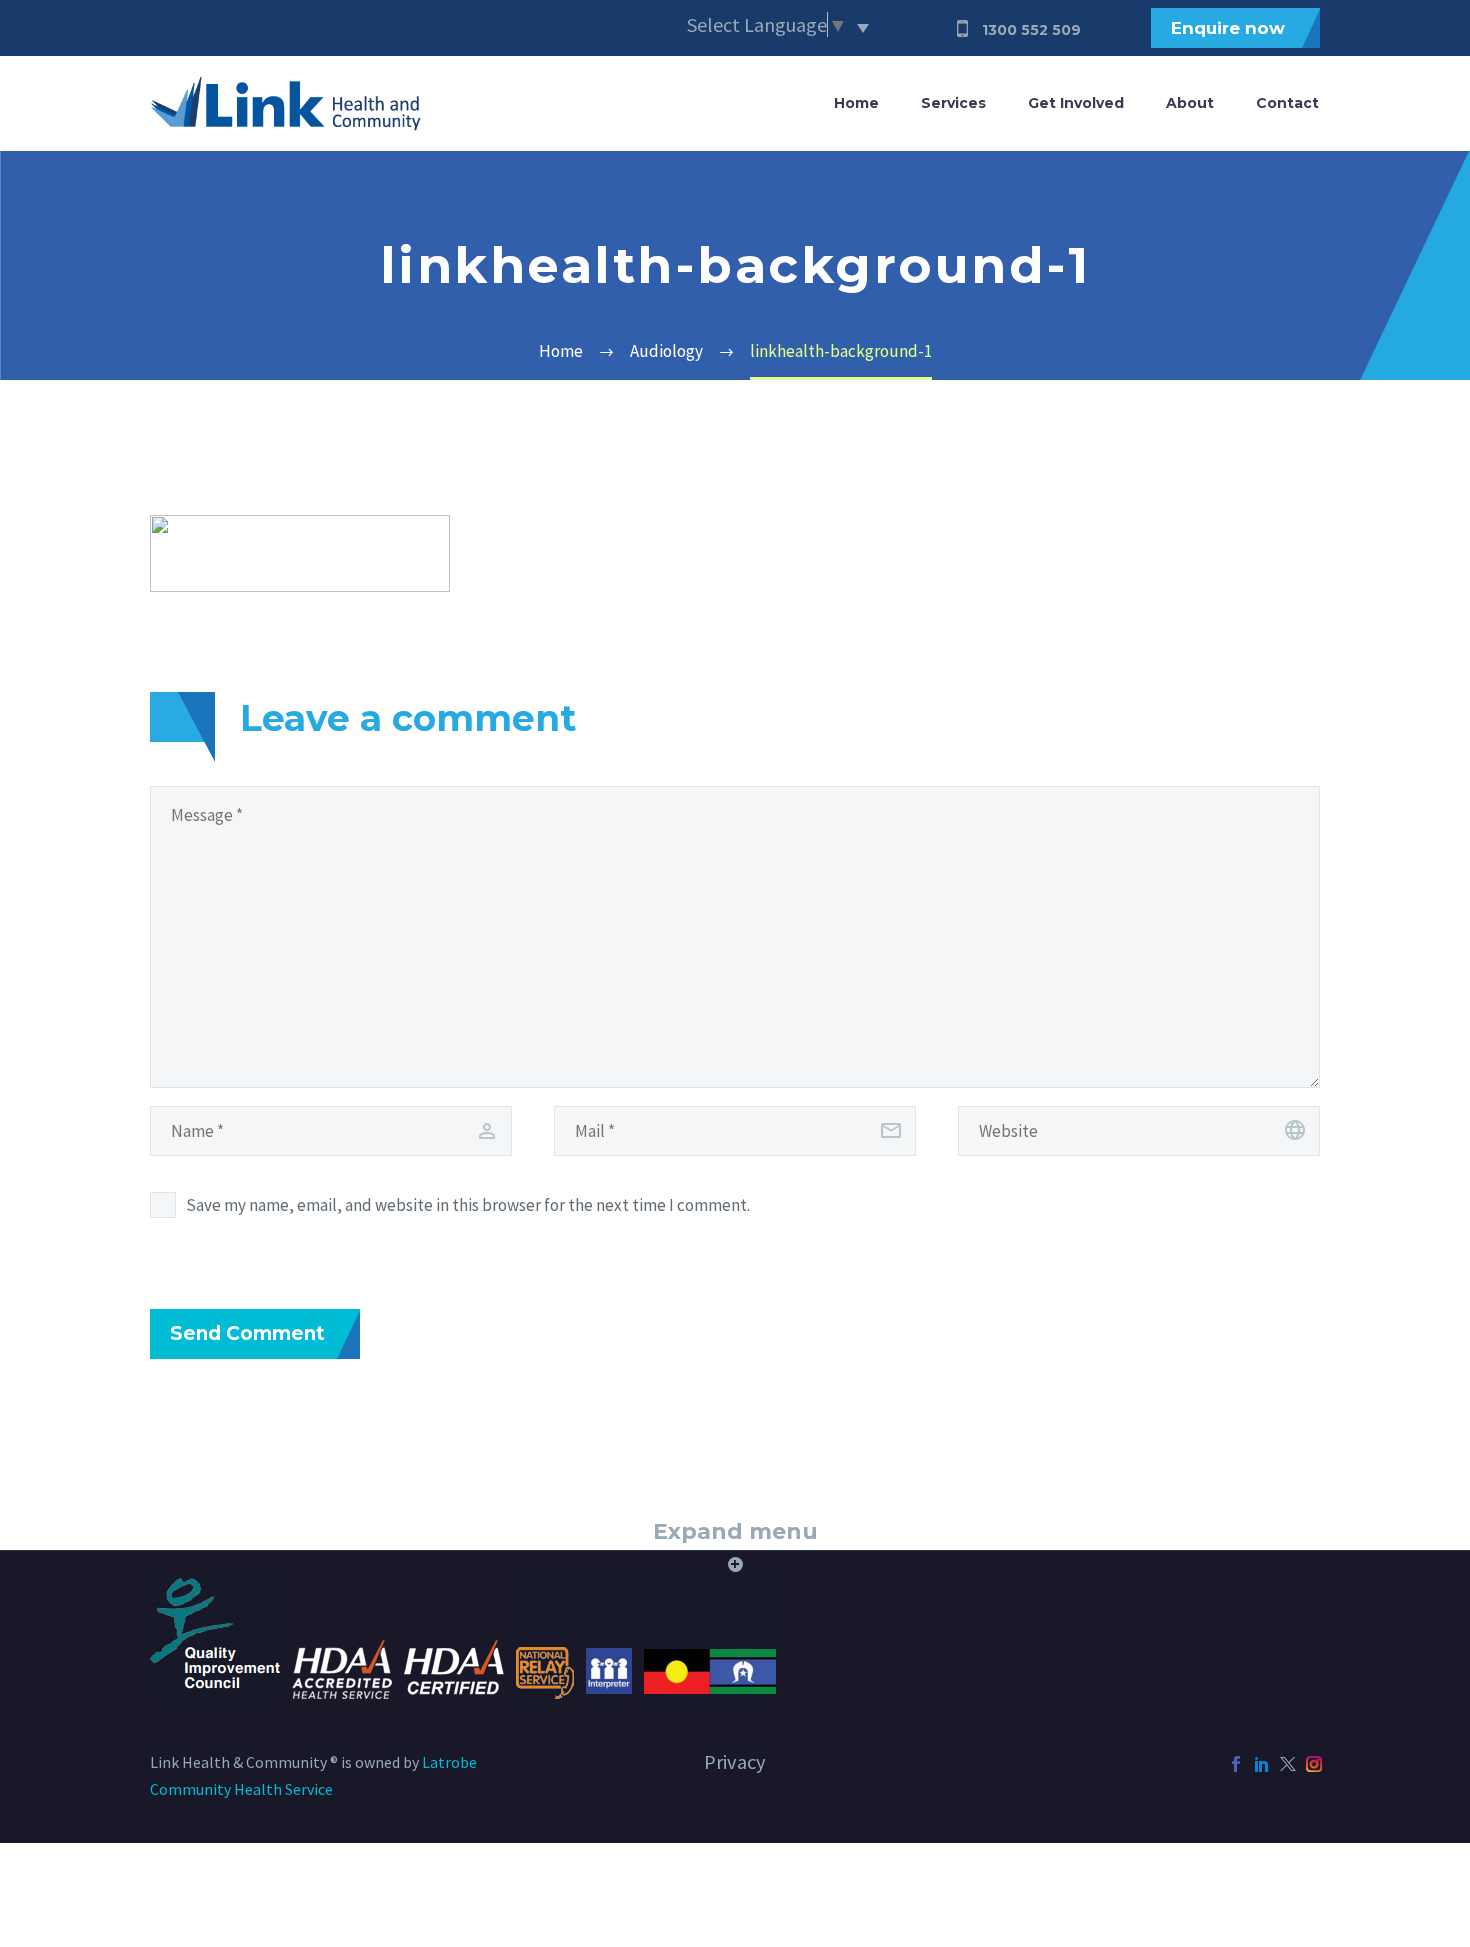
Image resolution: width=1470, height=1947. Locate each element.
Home (856, 103)
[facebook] (1236, 1764)
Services (953, 103)
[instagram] (1314, 1764)
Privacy (735, 1762)
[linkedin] (1262, 1764)
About (1190, 103)
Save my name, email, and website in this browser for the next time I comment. (468, 1205)
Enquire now (1228, 28)
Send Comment (247, 1333)
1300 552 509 (1031, 30)
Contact (1287, 103)
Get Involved (1076, 103)
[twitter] (1288, 1764)
